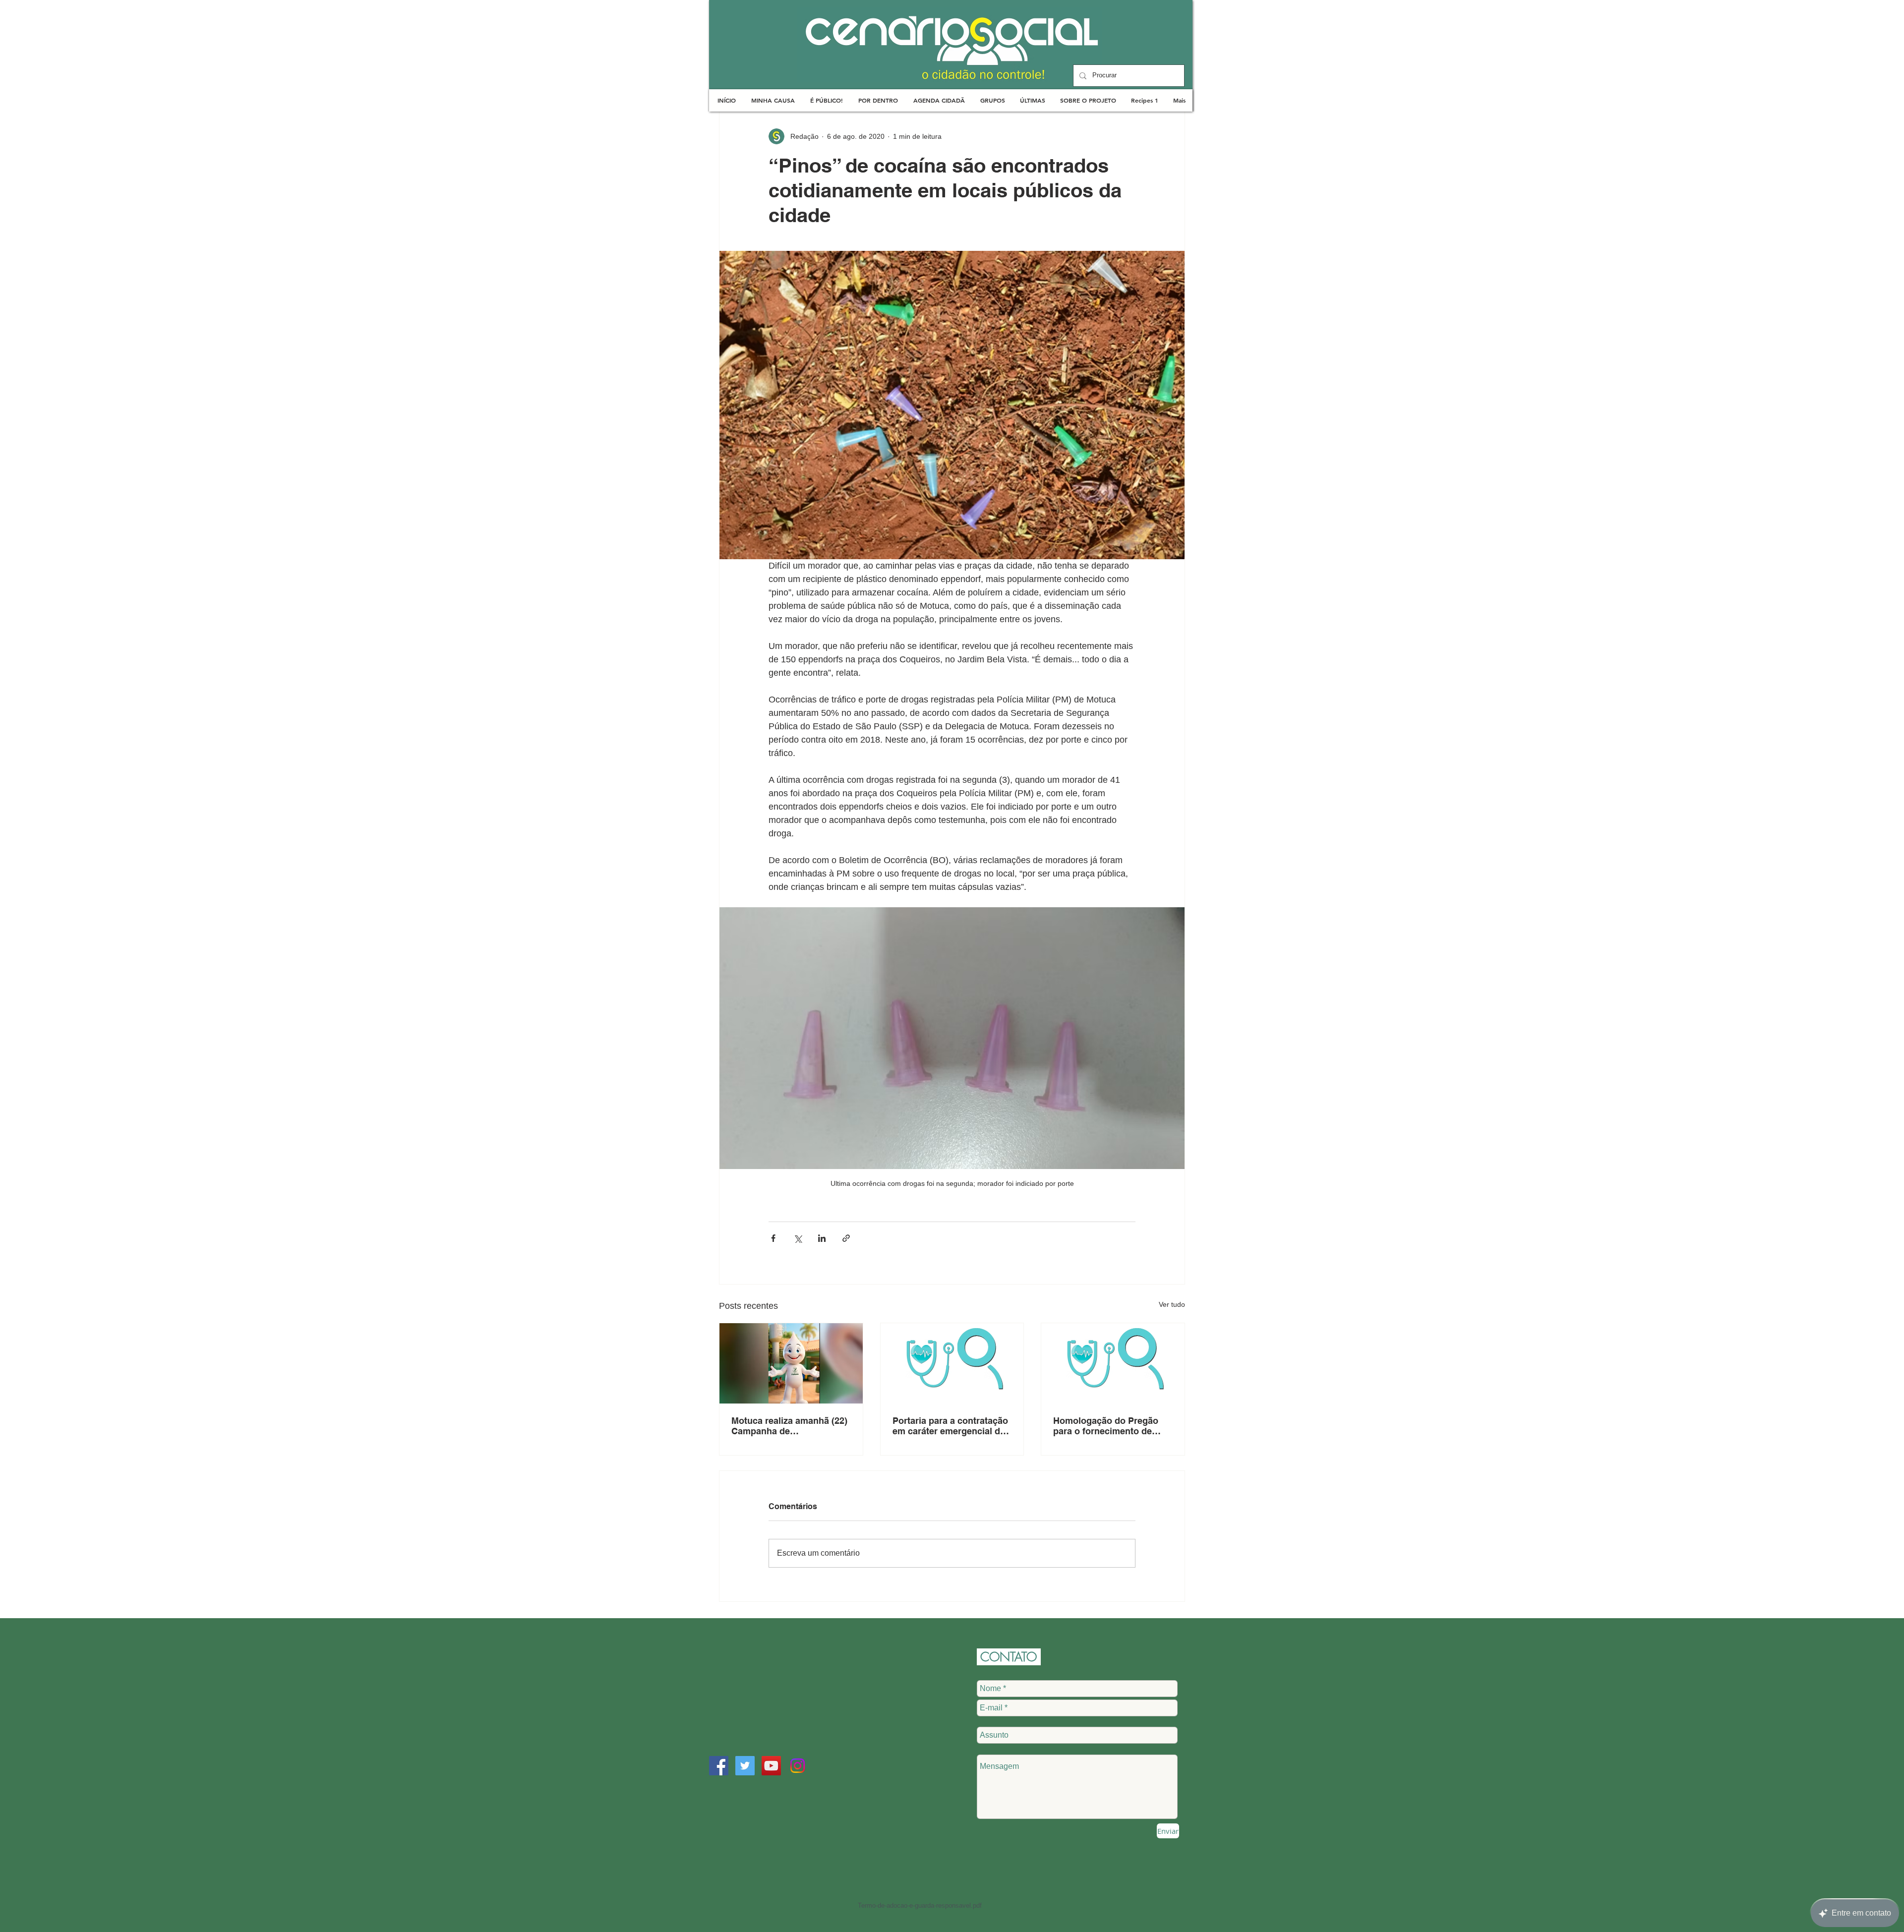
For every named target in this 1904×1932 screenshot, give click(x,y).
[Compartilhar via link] (846, 1238)
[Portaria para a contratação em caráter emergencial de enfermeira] (952, 1363)
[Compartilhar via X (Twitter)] (798, 1238)
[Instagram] (798, 1766)
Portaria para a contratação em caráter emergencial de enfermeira (950, 1426)
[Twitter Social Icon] (745, 1766)
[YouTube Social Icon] (771, 1766)
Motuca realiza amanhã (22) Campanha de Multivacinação (789, 1426)
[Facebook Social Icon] (719, 1766)
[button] (773, 100)
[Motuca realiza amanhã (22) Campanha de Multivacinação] (791, 1363)
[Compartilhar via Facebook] (773, 1238)
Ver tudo (1172, 1304)
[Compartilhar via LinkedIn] (822, 1238)
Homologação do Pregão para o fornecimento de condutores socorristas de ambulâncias (1109, 1426)
